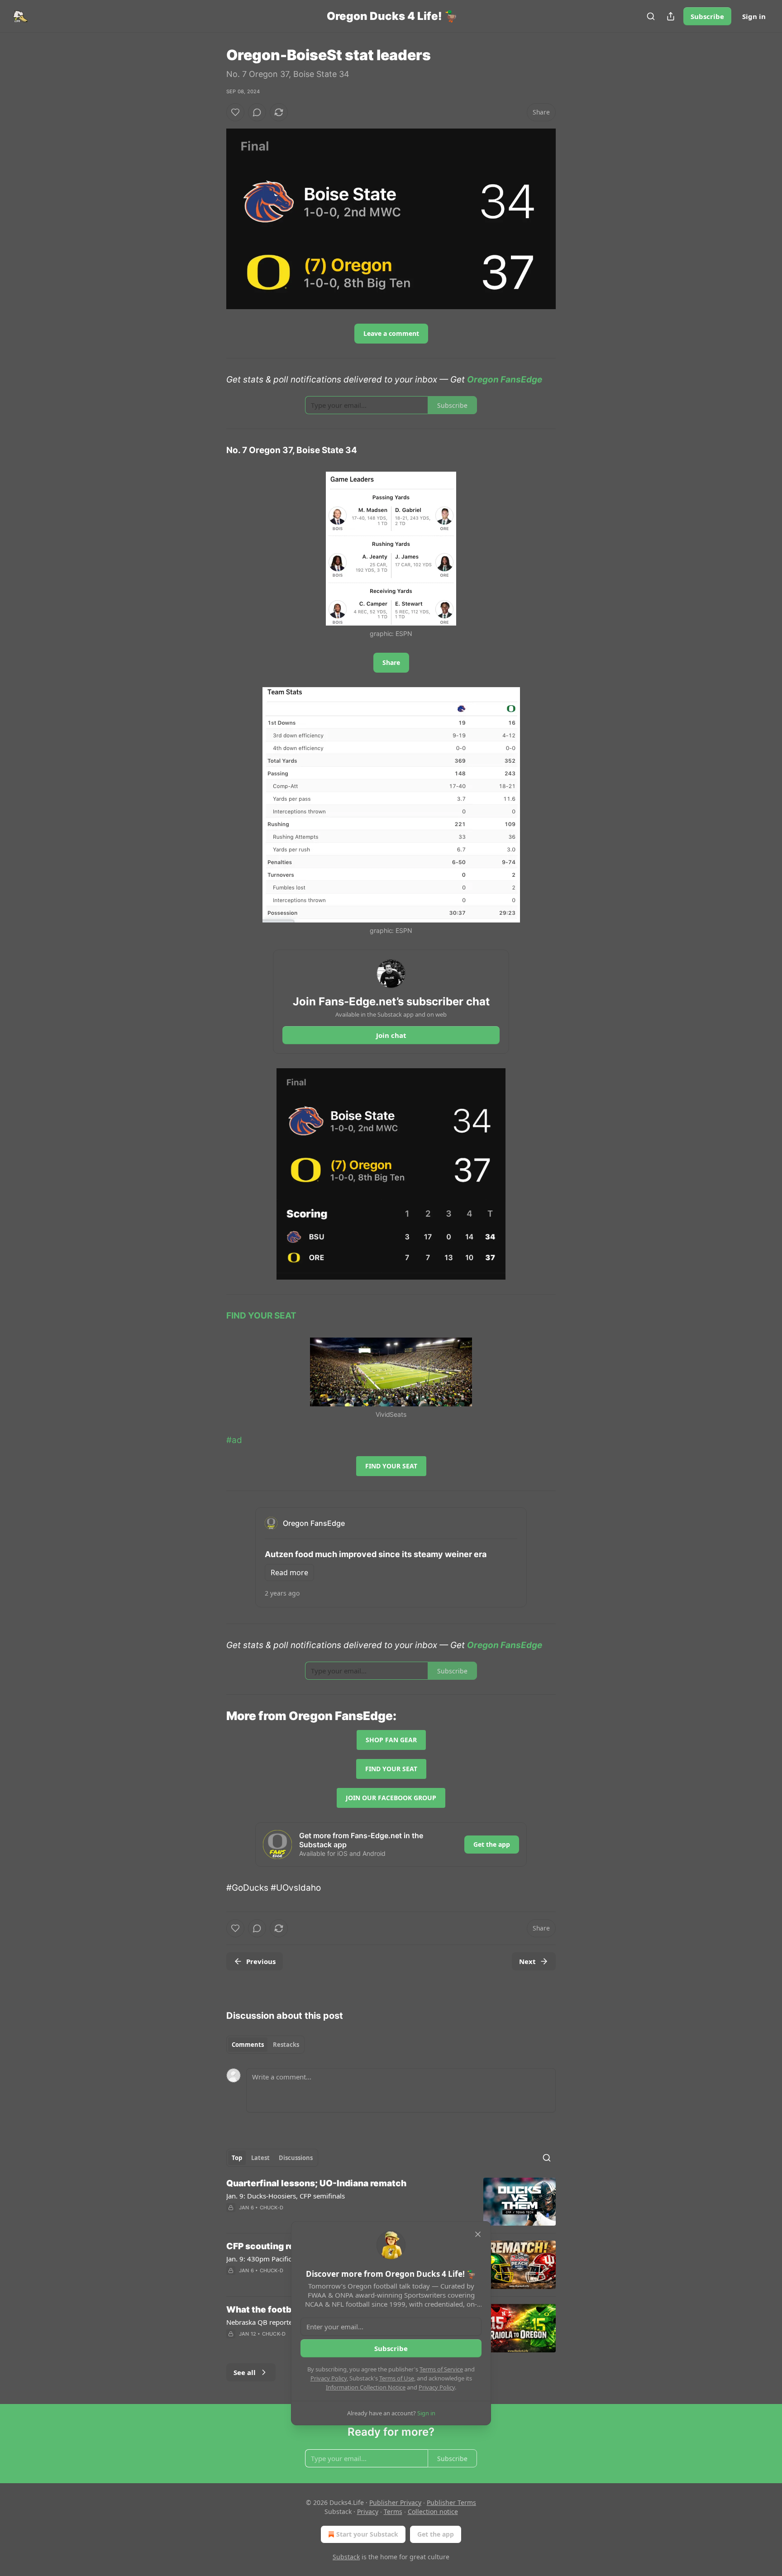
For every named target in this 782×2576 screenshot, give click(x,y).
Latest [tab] (260, 2158)
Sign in (754, 16)
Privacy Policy (329, 2378)
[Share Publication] (671, 16)
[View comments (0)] (257, 112)
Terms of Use (397, 2378)
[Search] (651, 16)
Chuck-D (272, 2208)
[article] (391, 2202)
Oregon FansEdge (505, 380)
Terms (393, 2511)
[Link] (214, 1716)
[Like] (235, 112)
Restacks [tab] (286, 2045)
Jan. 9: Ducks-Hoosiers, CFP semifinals (286, 2196)
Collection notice (433, 2511)
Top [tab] (237, 2158)
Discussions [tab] (296, 2158)
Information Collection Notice (366, 2387)
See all (245, 2372)
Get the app (492, 1844)
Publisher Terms (451, 2502)
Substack (346, 2557)
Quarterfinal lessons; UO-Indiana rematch (316, 2183)
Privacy (368, 2511)
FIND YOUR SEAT (261, 1316)
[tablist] (265, 2045)
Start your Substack (367, 2534)
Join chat (391, 1035)
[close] (478, 2234)
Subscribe (707, 16)
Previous (261, 1961)
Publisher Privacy (395, 2502)
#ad (234, 1440)
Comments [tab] (248, 2045)
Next (527, 1961)
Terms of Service (441, 2369)
